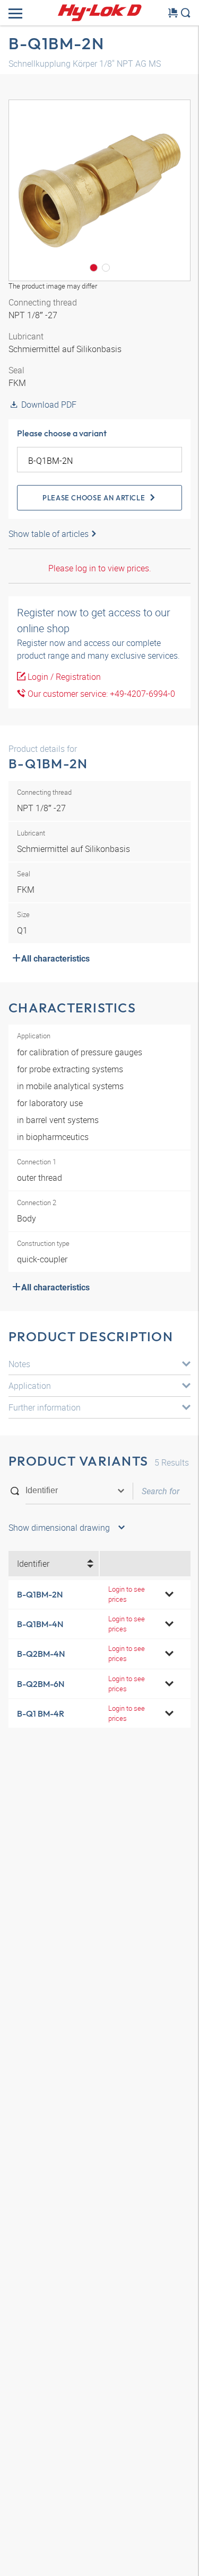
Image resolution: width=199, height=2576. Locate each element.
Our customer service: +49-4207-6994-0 (100, 694)
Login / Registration (63, 677)
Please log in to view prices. (100, 568)
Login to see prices (127, 1594)
